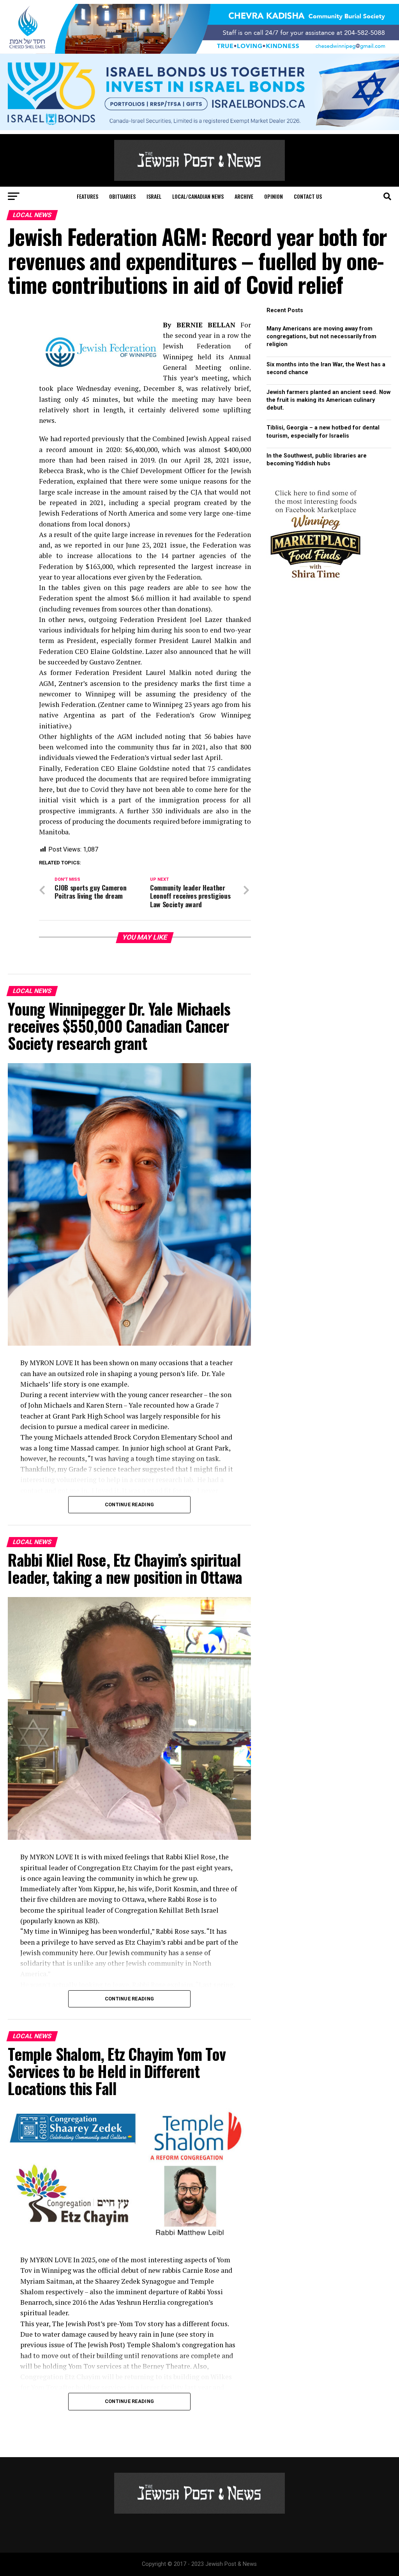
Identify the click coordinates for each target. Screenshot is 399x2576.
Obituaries (122, 196)
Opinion (274, 196)
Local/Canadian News (198, 196)
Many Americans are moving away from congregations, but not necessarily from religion (321, 337)
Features (87, 196)
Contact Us (308, 196)
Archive (244, 196)
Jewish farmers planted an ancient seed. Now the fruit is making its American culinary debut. (328, 400)
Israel (154, 196)
